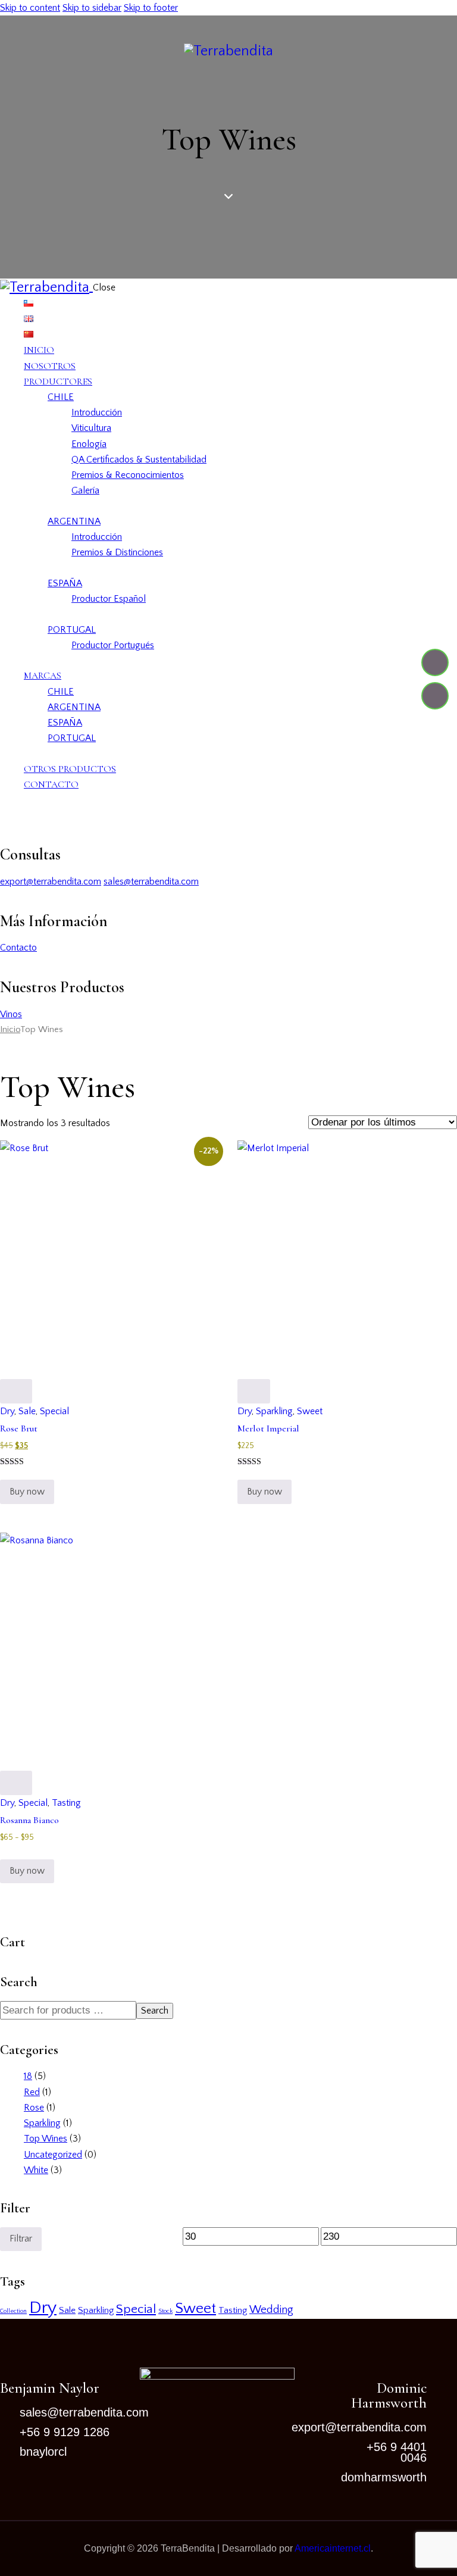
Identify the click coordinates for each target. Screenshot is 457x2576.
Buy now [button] (27, 1492)
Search (155, 2011)
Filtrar (21, 2239)
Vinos (11, 1014)
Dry (7, 1411)
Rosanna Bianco (29, 1820)
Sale (27, 1411)
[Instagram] (435, 696)
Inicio (10, 1030)
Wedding (271, 2310)
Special (54, 1411)
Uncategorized (53, 2155)
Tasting (66, 1803)
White (36, 2170)
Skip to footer (151, 8)
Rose (34, 2108)
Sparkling (274, 1411)
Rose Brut (19, 1428)
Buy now (27, 1871)
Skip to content (30, 8)
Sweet (310, 1411)
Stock (165, 2311)
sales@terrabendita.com (151, 881)
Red (32, 2092)
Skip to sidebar (92, 8)
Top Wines (46, 2139)
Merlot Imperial (268, 1428)
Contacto (18, 948)
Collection (13, 2311)
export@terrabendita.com (51, 881)
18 (28, 2076)
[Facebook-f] (435, 662)
